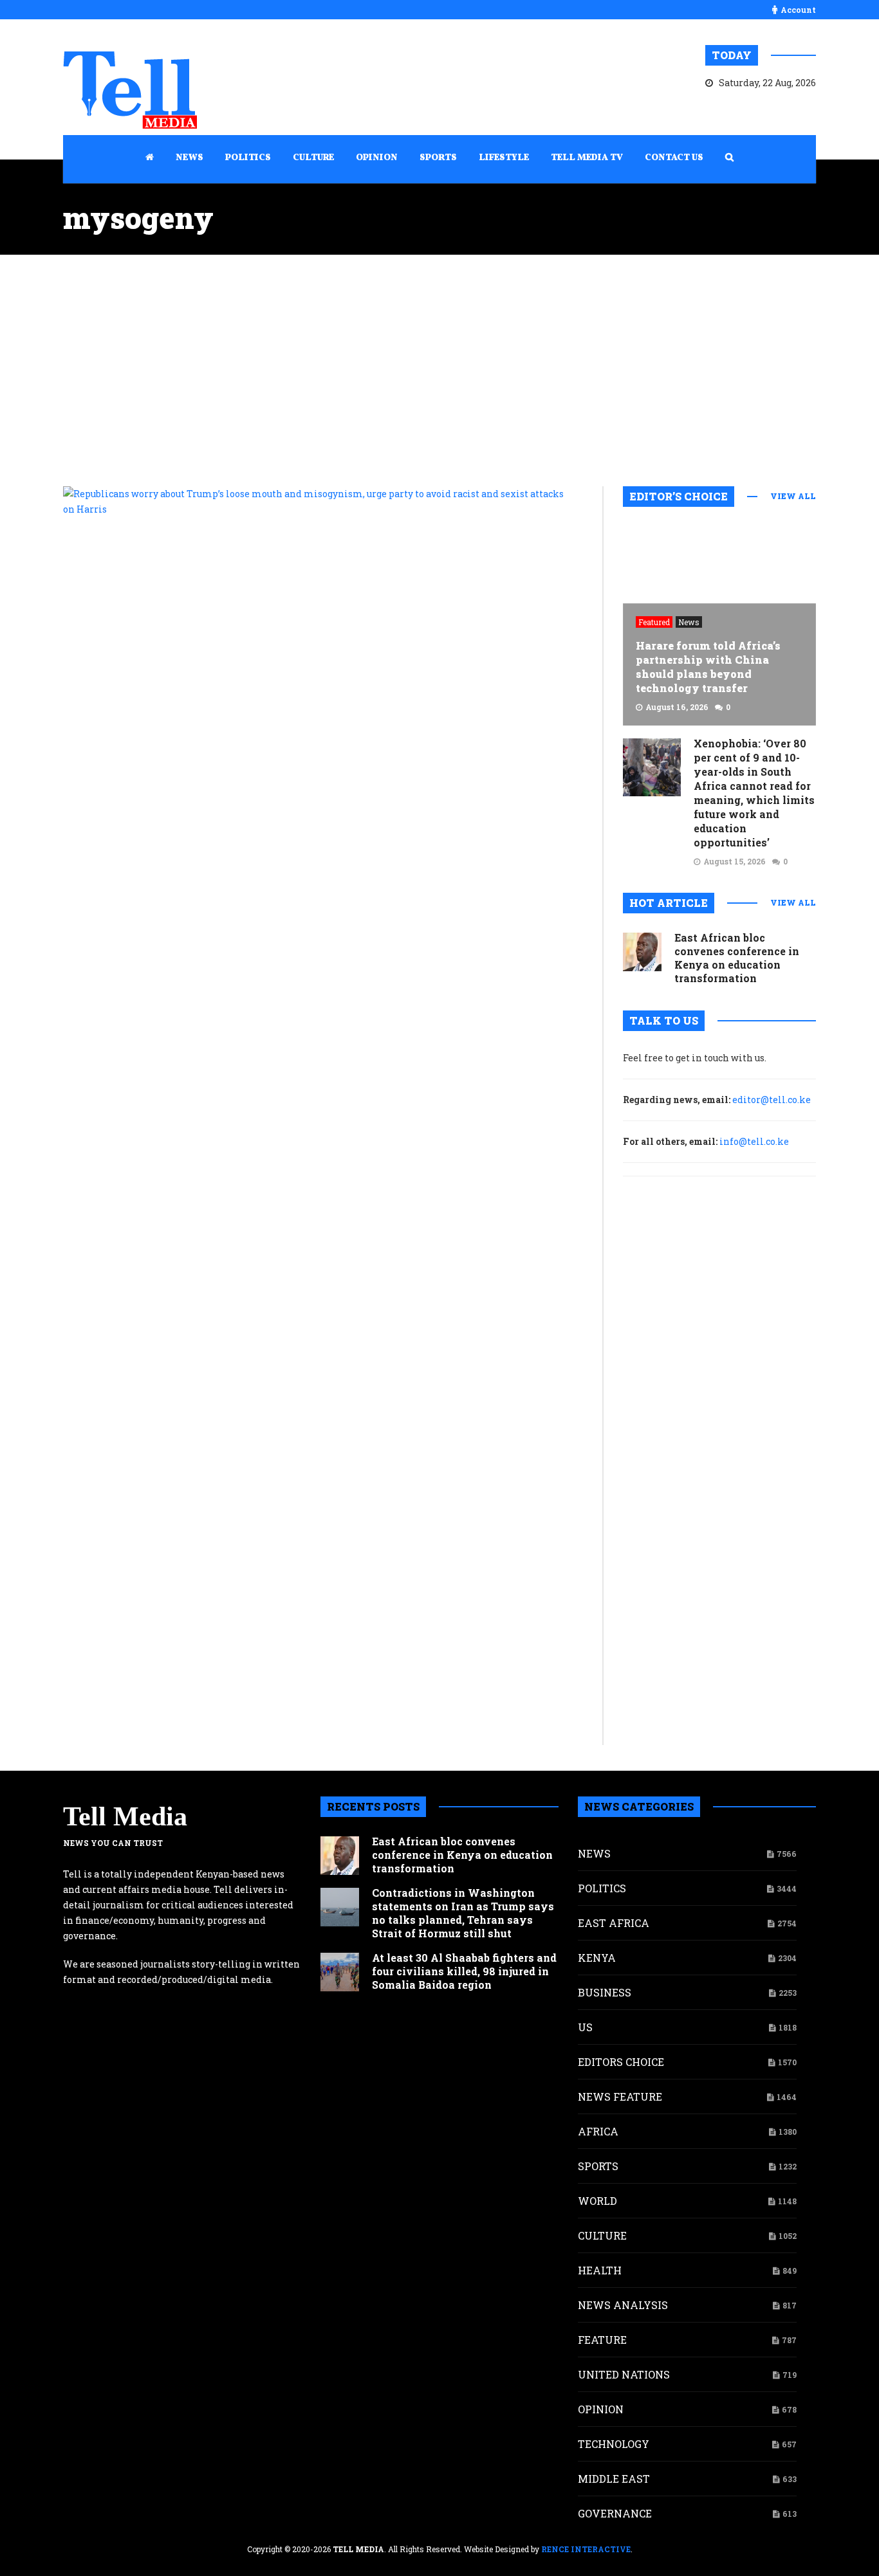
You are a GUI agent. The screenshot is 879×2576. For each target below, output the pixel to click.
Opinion (601, 2409)
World (597, 2201)
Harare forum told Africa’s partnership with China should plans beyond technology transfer (708, 667)
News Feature (620, 2096)
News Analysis (623, 2305)
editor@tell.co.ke (772, 1100)
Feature (602, 2340)
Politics (602, 1888)
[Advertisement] (439, 370)
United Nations (624, 2374)
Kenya (597, 1958)
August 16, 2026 (677, 707)
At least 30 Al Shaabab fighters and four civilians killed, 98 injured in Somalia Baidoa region (464, 1971)
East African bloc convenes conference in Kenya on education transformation (737, 958)
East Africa (614, 1923)
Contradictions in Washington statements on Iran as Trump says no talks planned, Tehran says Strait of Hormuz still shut (463, 1913)
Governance (615, 2513)
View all (793, 496)
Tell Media (125, 1816)
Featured (654, 622)
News (689, 622)
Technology (614, 2444)
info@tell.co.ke (754, 1141)
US (585, 2027)
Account (798, 10)
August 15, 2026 (735, 861)
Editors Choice (621, 2062)
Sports (598, 2166)
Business (605, 1992)
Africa (598, 2131)
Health (600, 2270)
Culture (602, 2235)
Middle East (614, 2479)
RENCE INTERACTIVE (586, 2549)
